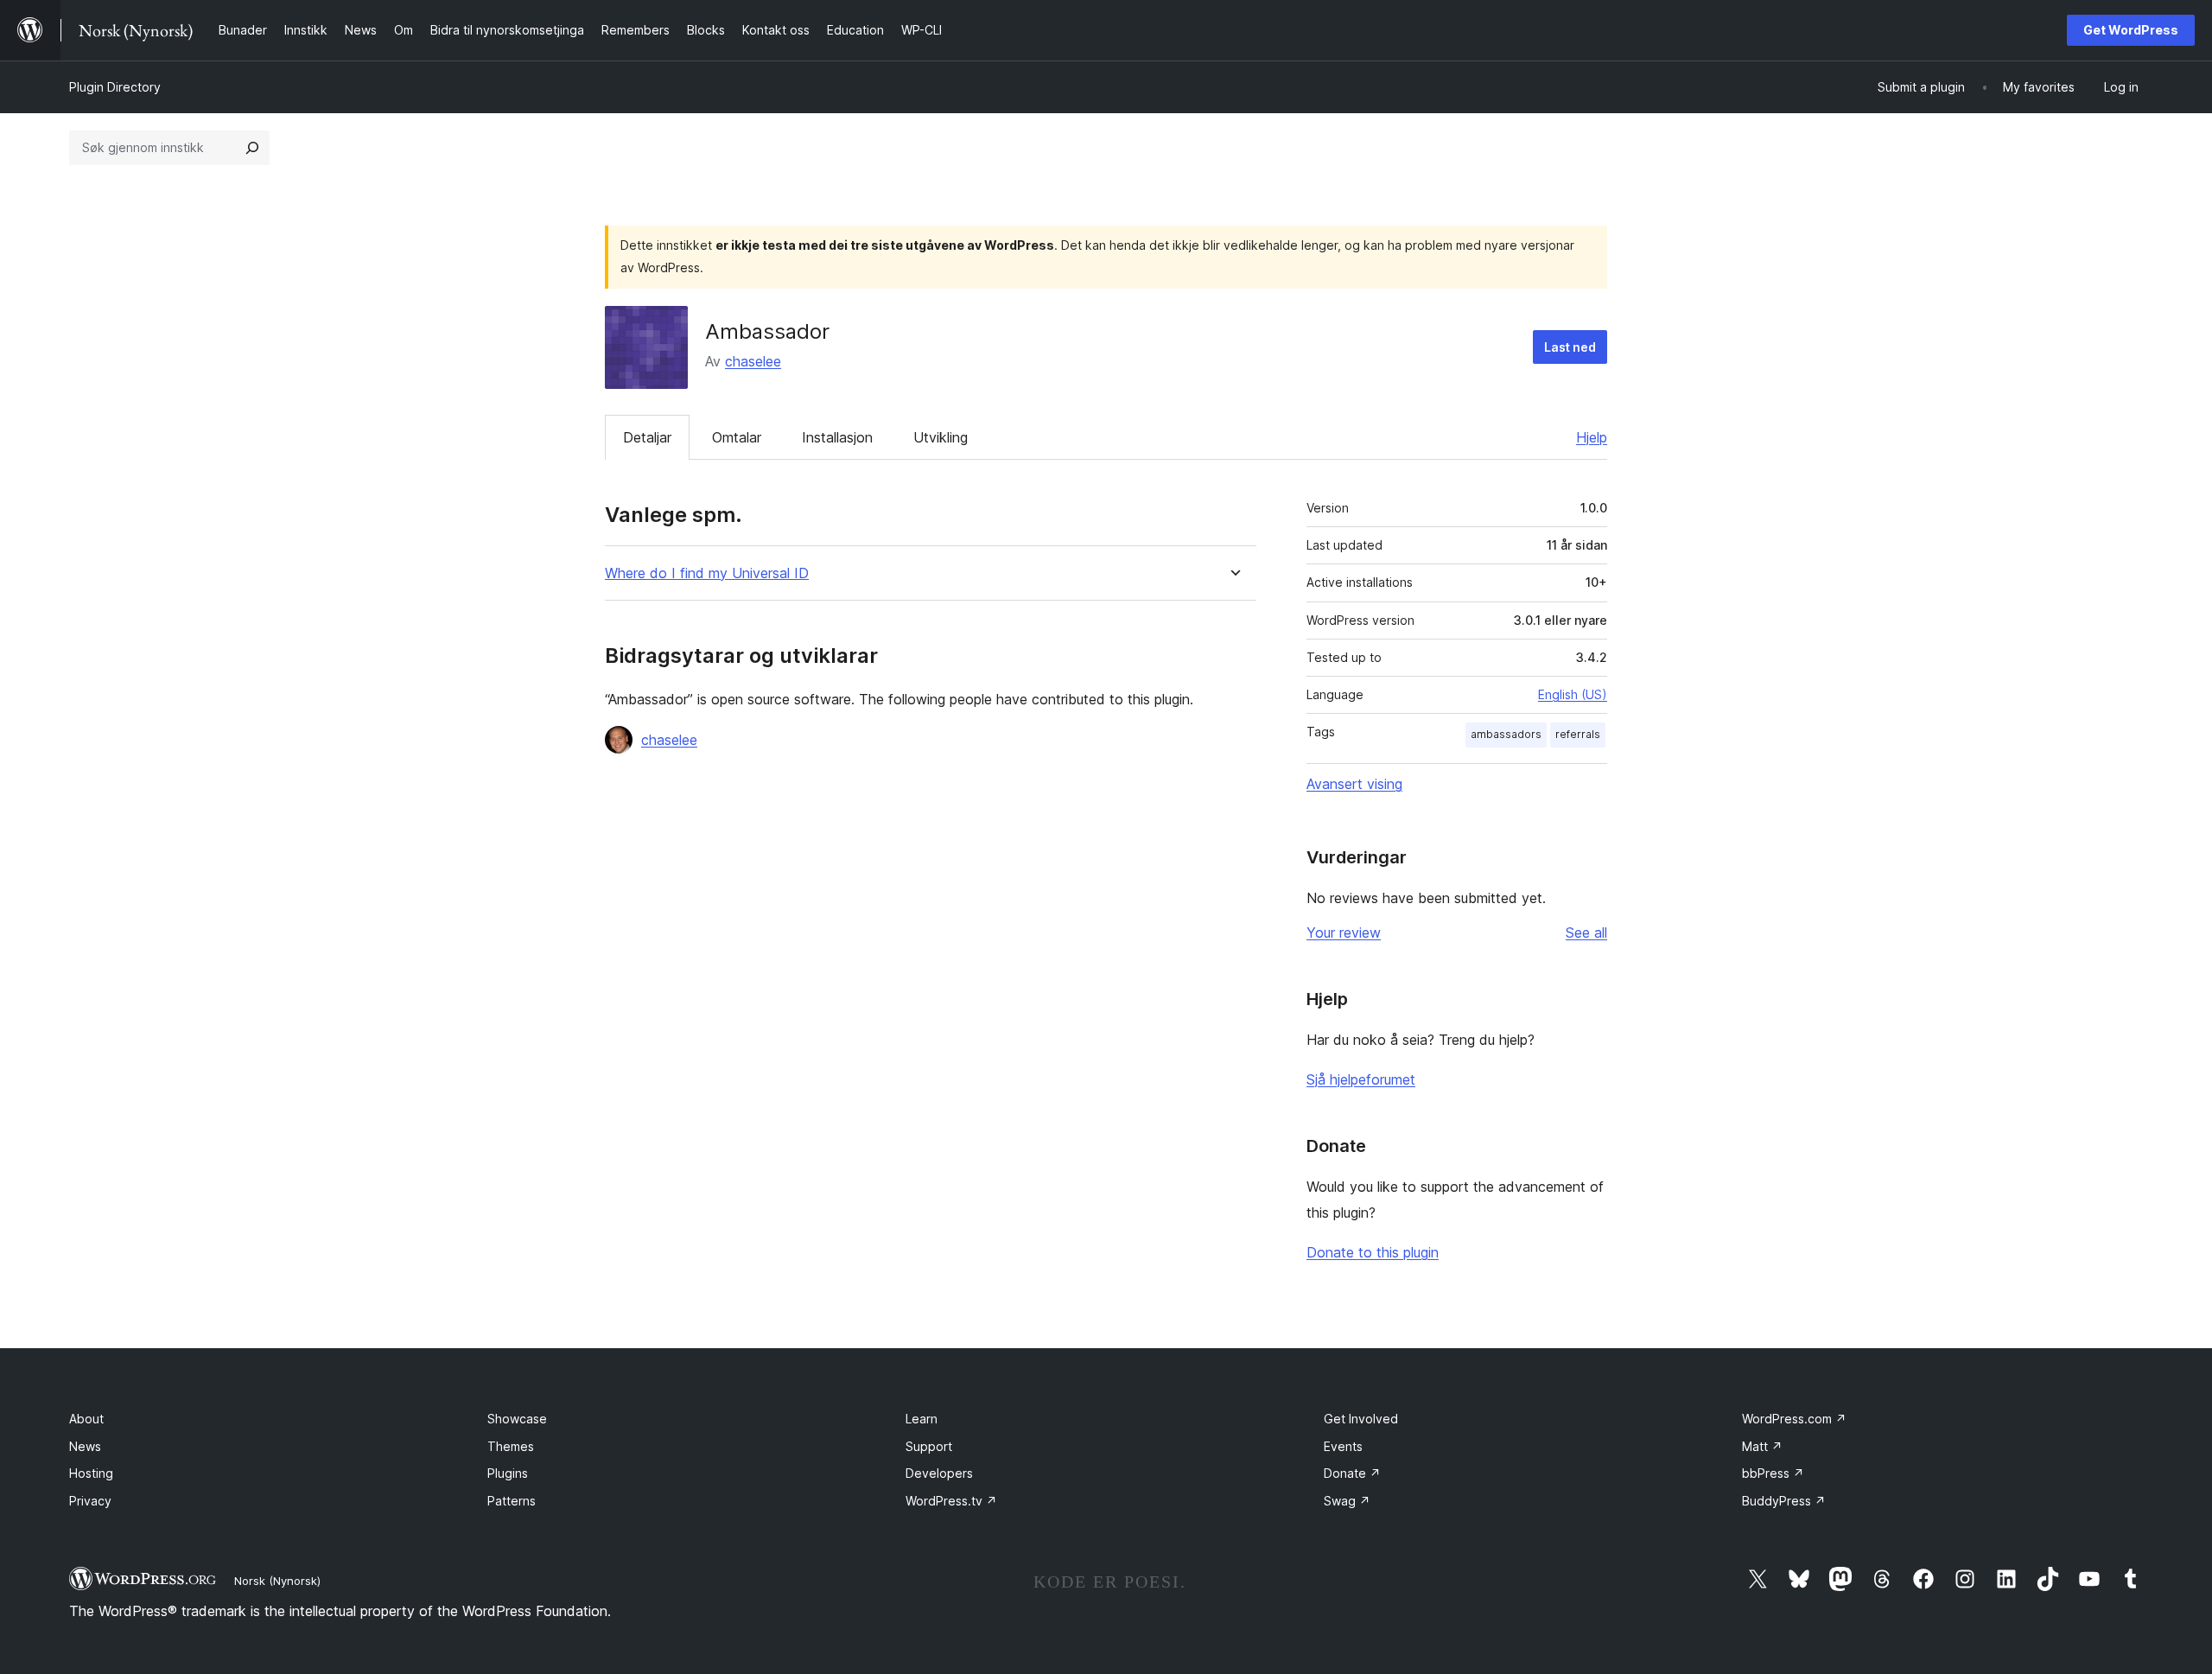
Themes (511, 1446)
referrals (1578, 734)
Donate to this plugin (1373, 1252)
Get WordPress (2131, 30)
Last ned (1570, 347)
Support (929, 1446)
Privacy (90, 1501)
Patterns (512, 1501)
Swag (1347, 1501)
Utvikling (941, 437)
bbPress (1773, 1473)
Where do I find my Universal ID (707, 573)
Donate (1352, 1473)
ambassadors (1506, 734)
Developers (939, 1473)
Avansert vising (1354, 784)
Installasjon (837, 437)
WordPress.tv (951, 1501)
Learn (922, 1419)
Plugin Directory (115, 87)
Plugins (508, 1473)
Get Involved (1361, 1419)
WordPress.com (1794, 1419)
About (86, 1419)
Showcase (517, 1419)
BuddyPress (1784, 1501)
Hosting (91, 1473)
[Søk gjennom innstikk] (252, 148)
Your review (1344, 932)
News (85, 1446)
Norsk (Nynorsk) (277, 1581)
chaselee (753, 361)
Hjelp (1592, 437)
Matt (1762, 1446)
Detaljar (647, 437)
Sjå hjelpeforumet (1361, 1079)
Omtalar (737, 437)
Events (1343, 1446)
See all (1586, 932)
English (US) (1573, 694)
